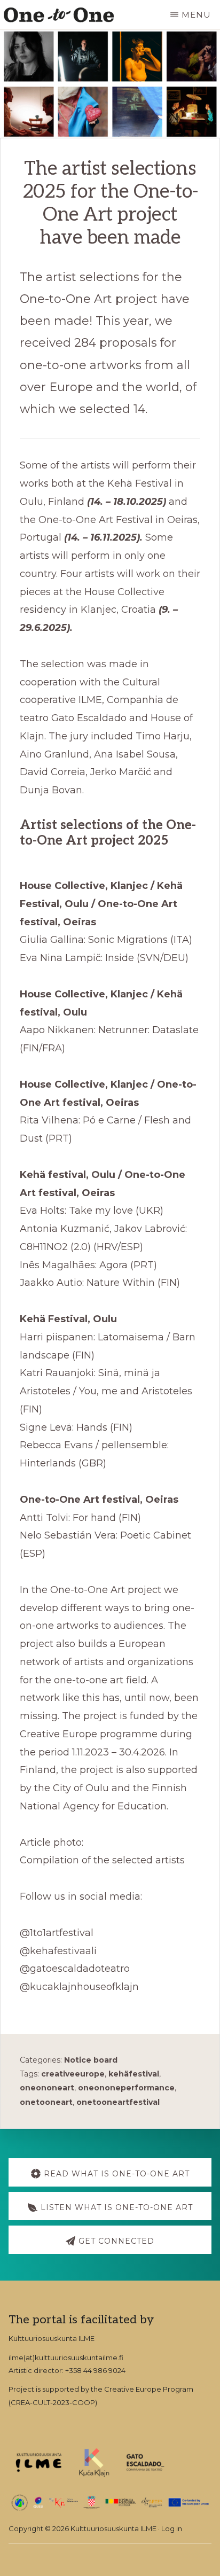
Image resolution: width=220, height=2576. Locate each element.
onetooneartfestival (118, 2102)
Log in (172, 2528)
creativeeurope (73, 2074)
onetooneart (46, 2102)
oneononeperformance (126, 2088)
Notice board (91, 2060)
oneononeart (47, 2088)
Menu (196, 15)
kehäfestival (134, 2074)
